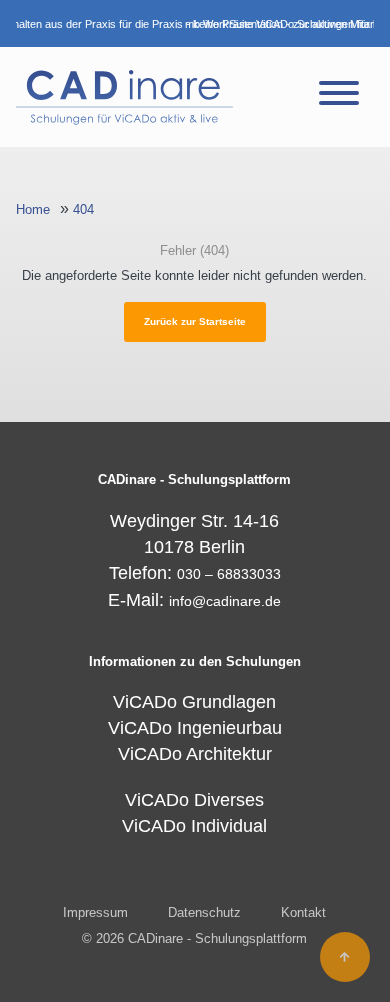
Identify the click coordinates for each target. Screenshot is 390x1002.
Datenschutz (204, 912)
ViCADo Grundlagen (194, 702)
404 (83, 209)
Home (33, 209)
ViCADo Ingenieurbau (195, 728)
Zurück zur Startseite (195, 321)
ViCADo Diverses (194, 800)
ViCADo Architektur (195, 754)
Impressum (95, 912)
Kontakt (303, 912)
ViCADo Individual (194, 826)
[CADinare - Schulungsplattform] (124, 97)
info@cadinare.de (225, 601)
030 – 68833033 (229, 574)
